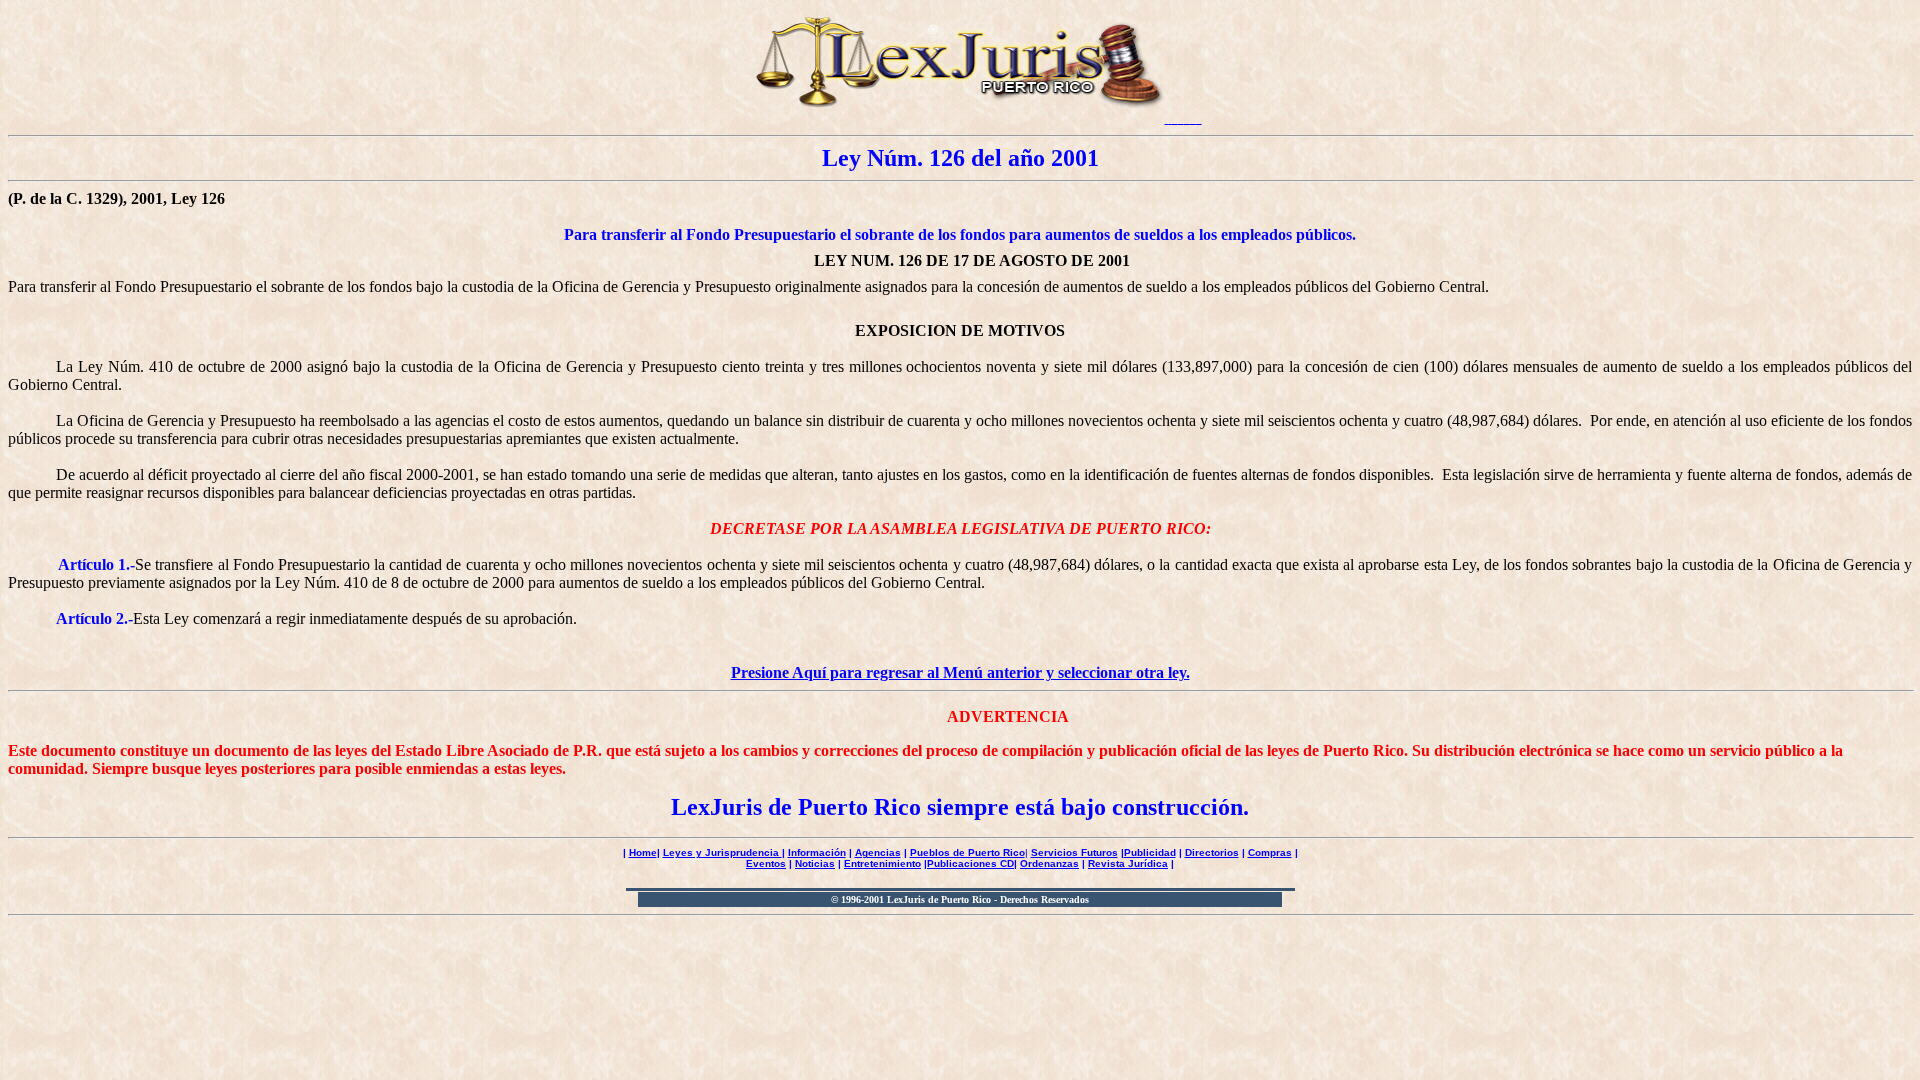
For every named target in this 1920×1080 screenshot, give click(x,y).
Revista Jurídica (1128, 863)
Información (817, 852)
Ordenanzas (1049, 863)
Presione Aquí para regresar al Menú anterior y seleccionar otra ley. (960, 672)
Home (643, 852)
